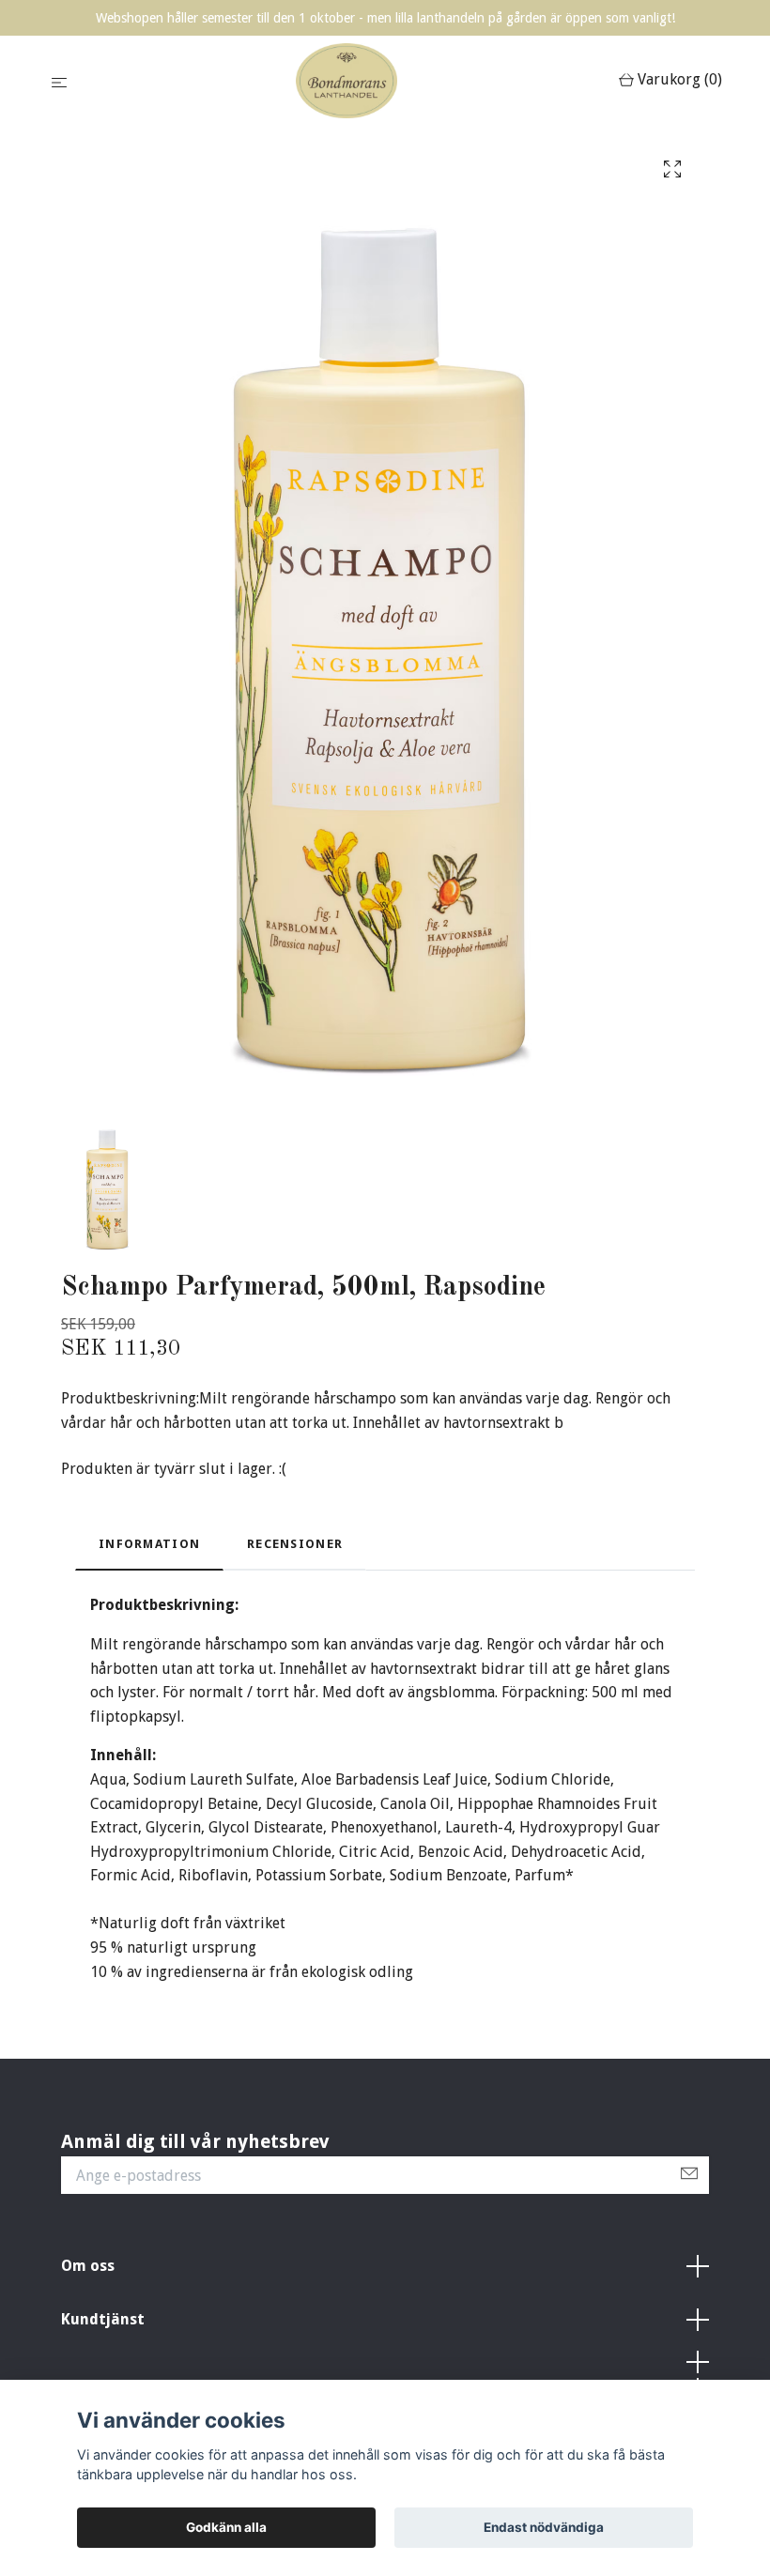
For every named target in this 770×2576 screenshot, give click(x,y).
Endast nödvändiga (544, 2527)
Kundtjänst (103, 2319)
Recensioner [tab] (295, 1544)
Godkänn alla (226, 2527)
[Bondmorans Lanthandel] (346, 81)
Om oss (88, 2266)
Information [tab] (149, 1544)
